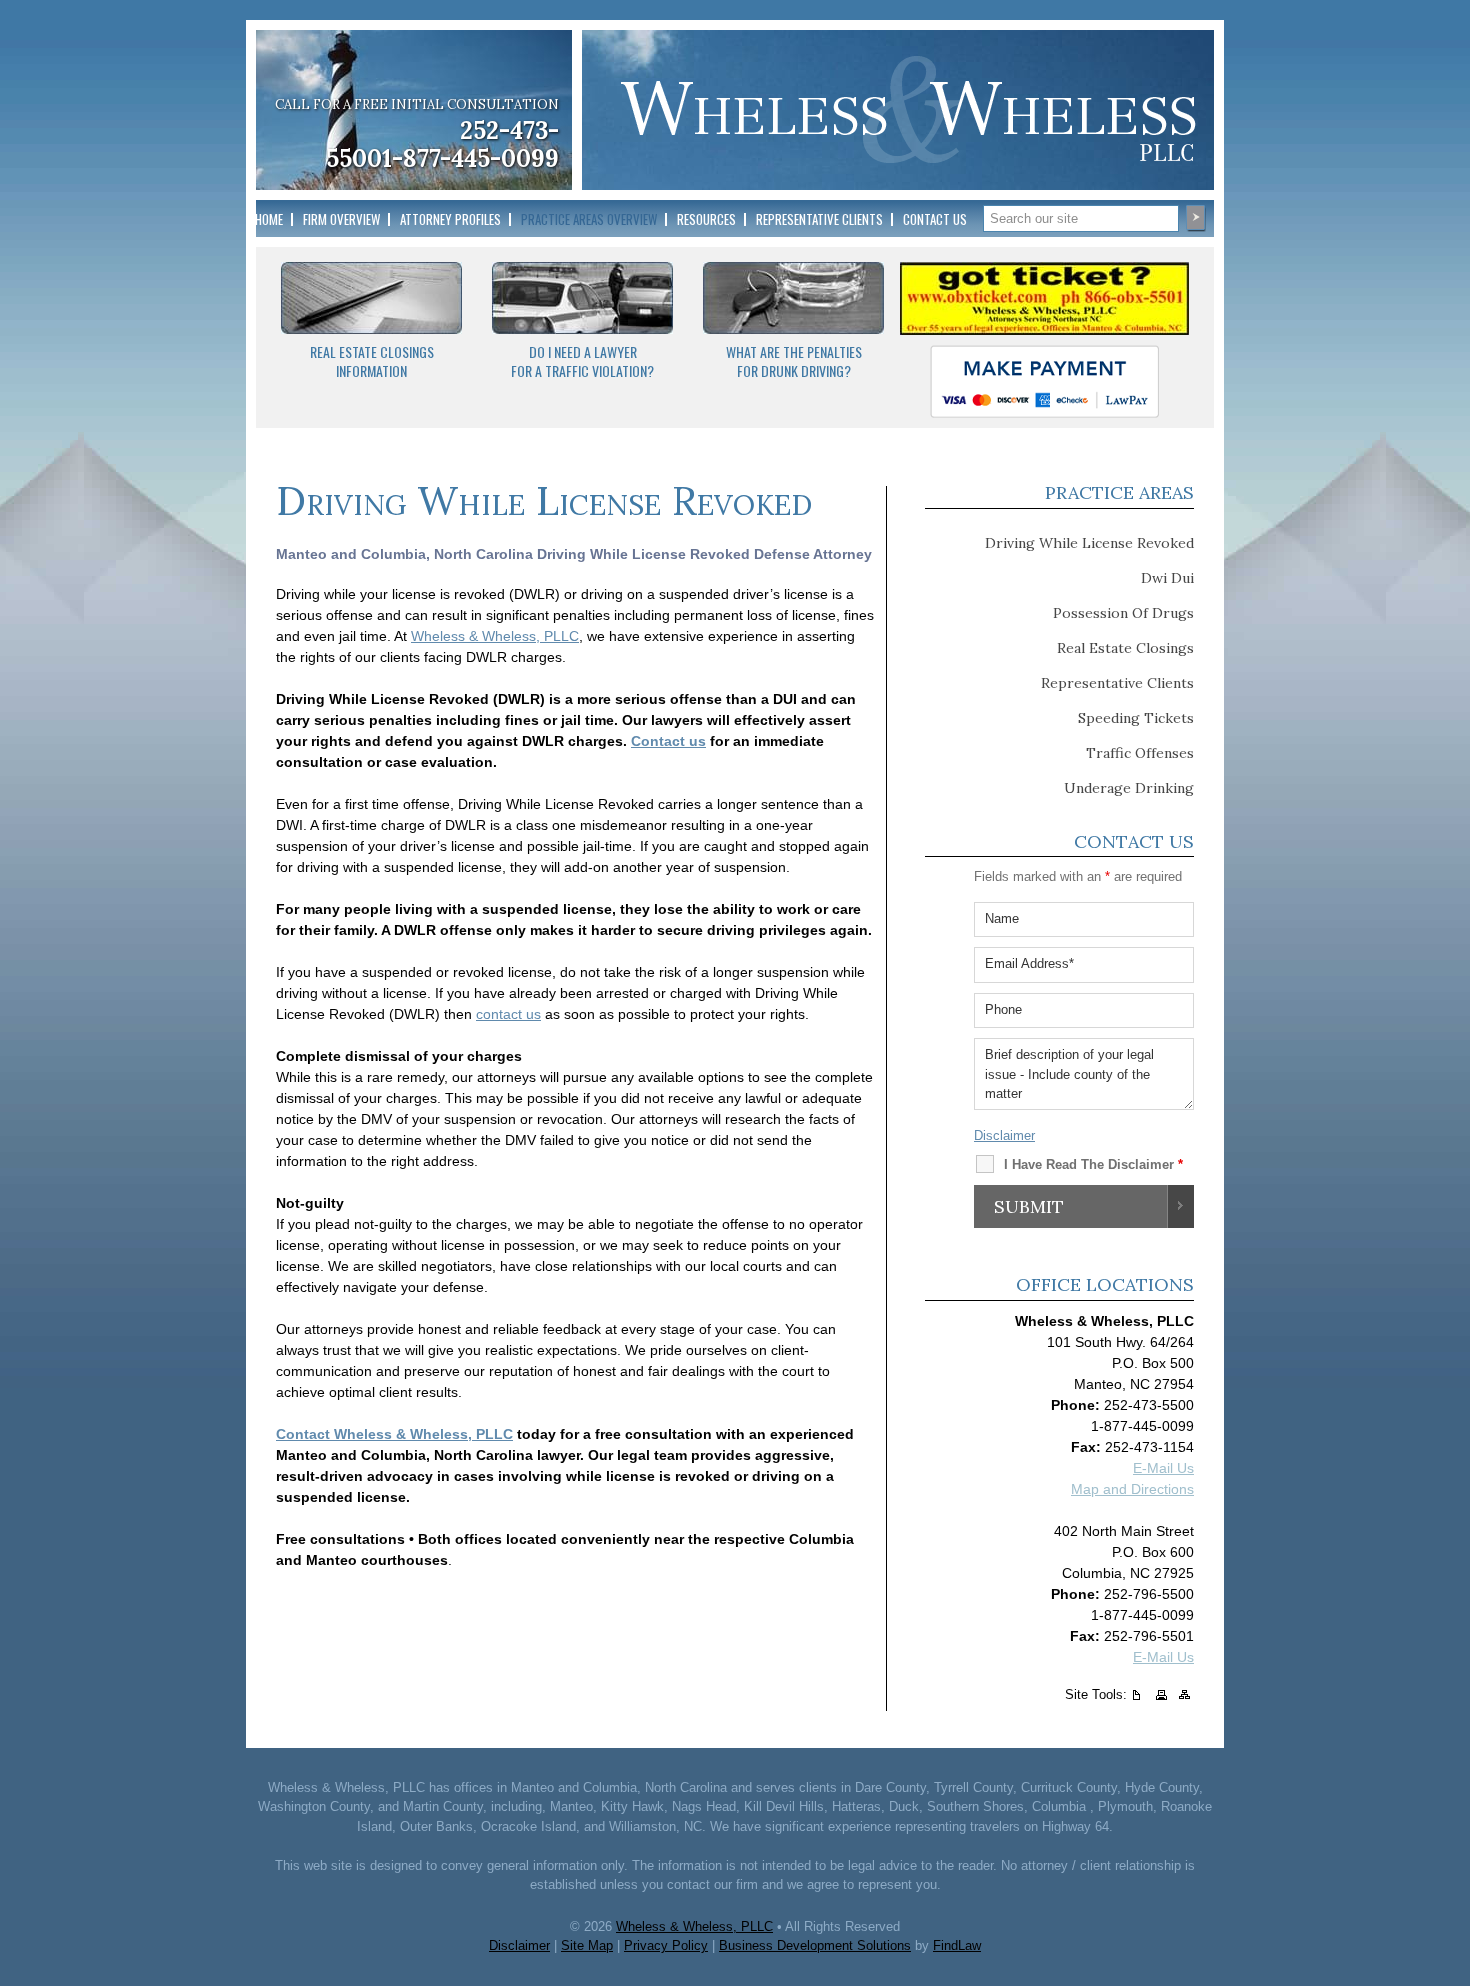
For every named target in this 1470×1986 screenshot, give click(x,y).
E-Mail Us (1163, 1468)
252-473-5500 (1149, 1405)
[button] (1450, 1841)
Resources (706, 219)
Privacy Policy (666, 1945)
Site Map (587, 1945)
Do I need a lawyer (583, 351)
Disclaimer (1004, 1135)
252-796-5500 (1149, 1594)
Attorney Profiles (450, 219)
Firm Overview (341, 219)
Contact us (668, 741)
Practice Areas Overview (589, 219)
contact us (508, 1014)
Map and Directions (1132, 1489)
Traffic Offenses (1140, 753)
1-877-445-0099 (470, 158)
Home (269, 219)
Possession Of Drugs (1123, 613)
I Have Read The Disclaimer (1093, 1165)
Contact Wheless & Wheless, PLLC (394, 1434)
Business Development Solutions (815, 1945)
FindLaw (957, 1945)
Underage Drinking (1129, 788)
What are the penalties (794, 351)
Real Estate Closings (372, 351)
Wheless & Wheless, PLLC (495, 636)
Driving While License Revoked (1089, 543)
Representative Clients (819, 219)
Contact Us (935, 219)
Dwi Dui (1167, 578)
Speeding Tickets (1136, 718)
